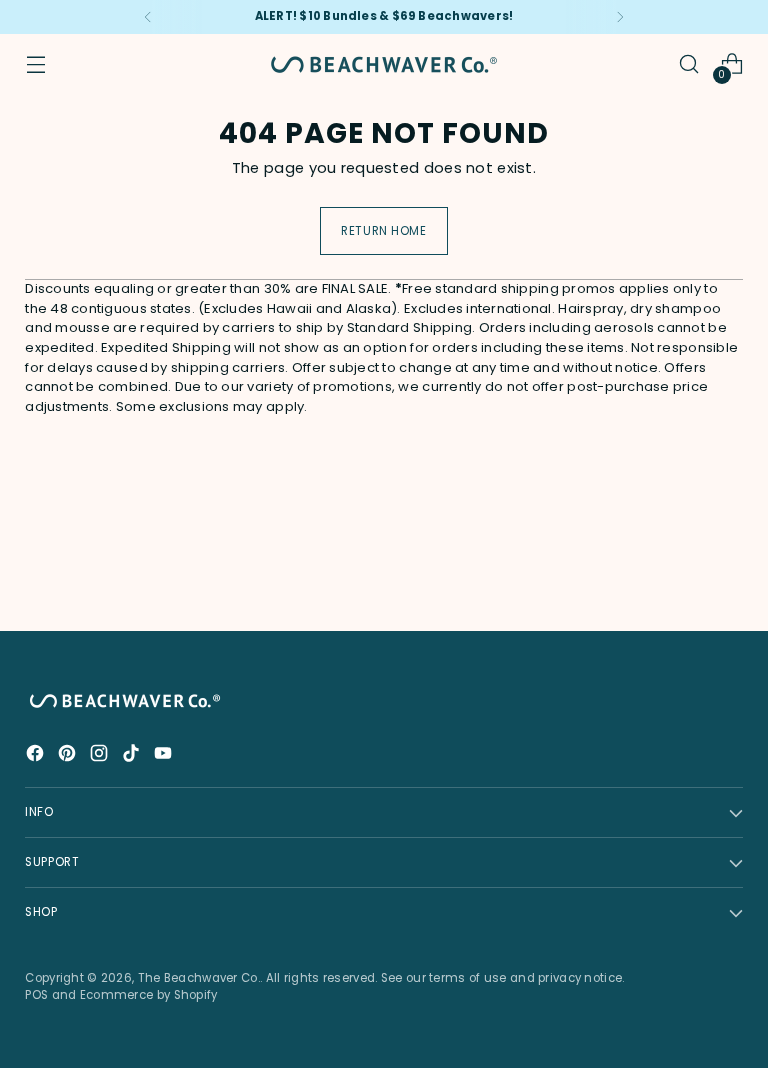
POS (36, 995)
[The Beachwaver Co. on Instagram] (101, 756)
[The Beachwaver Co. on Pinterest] (69, 756)
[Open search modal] (689, 64)
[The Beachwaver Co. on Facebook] (37, 756)
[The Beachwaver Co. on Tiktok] (133, 756)
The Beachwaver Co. (199, 978)
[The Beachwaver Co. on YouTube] (165, 756)
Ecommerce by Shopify (149, 995)
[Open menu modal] (35, 64)
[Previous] (148, 17)
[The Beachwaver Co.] (384, 64)
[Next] (620, 17)
